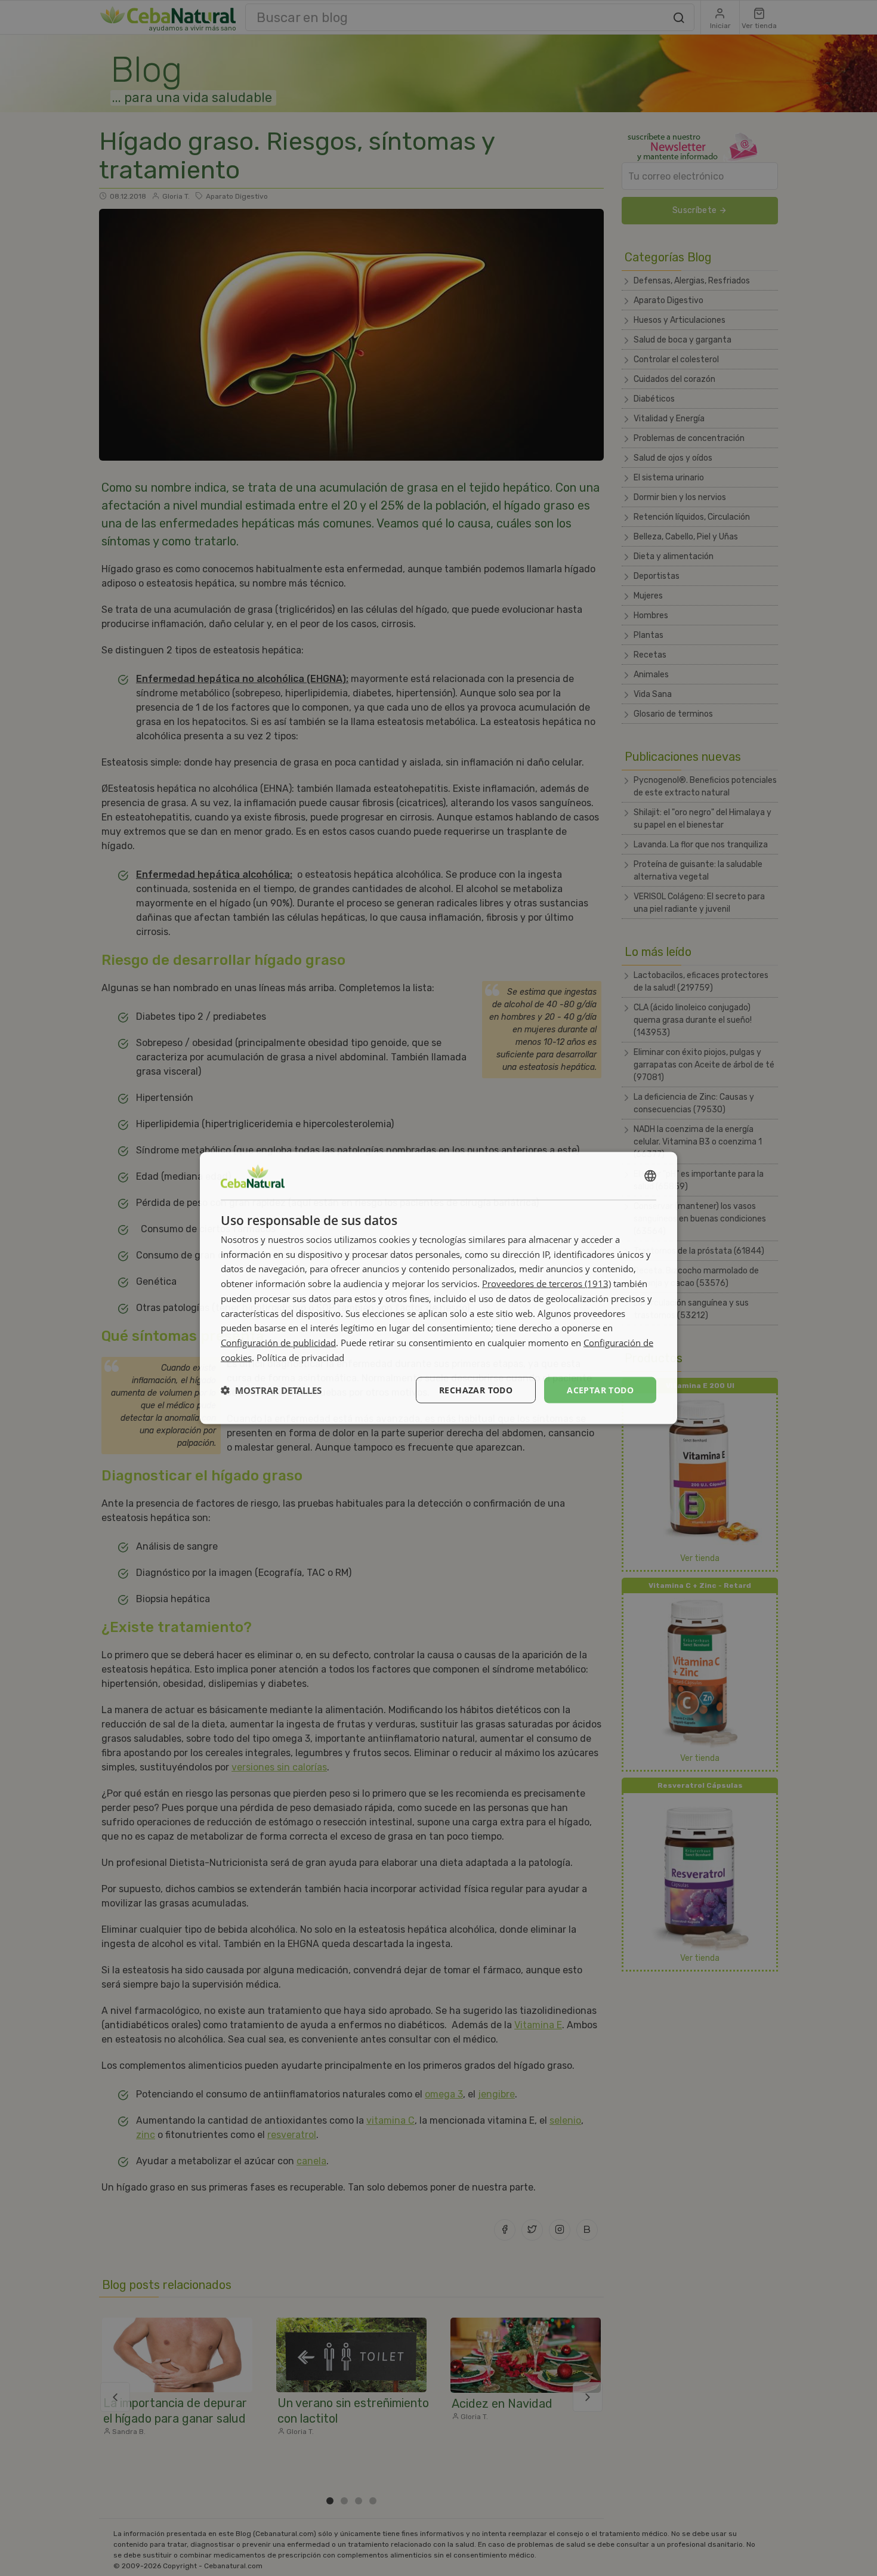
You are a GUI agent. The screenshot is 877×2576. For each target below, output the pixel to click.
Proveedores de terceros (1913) (546, 1284)
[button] (271, 1390)
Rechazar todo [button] (476, 1389)
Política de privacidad (300, 1357)
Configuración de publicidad (278, 1343)
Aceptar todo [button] (600, 1389)
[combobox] (650, 1176)
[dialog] (438, 1288)
